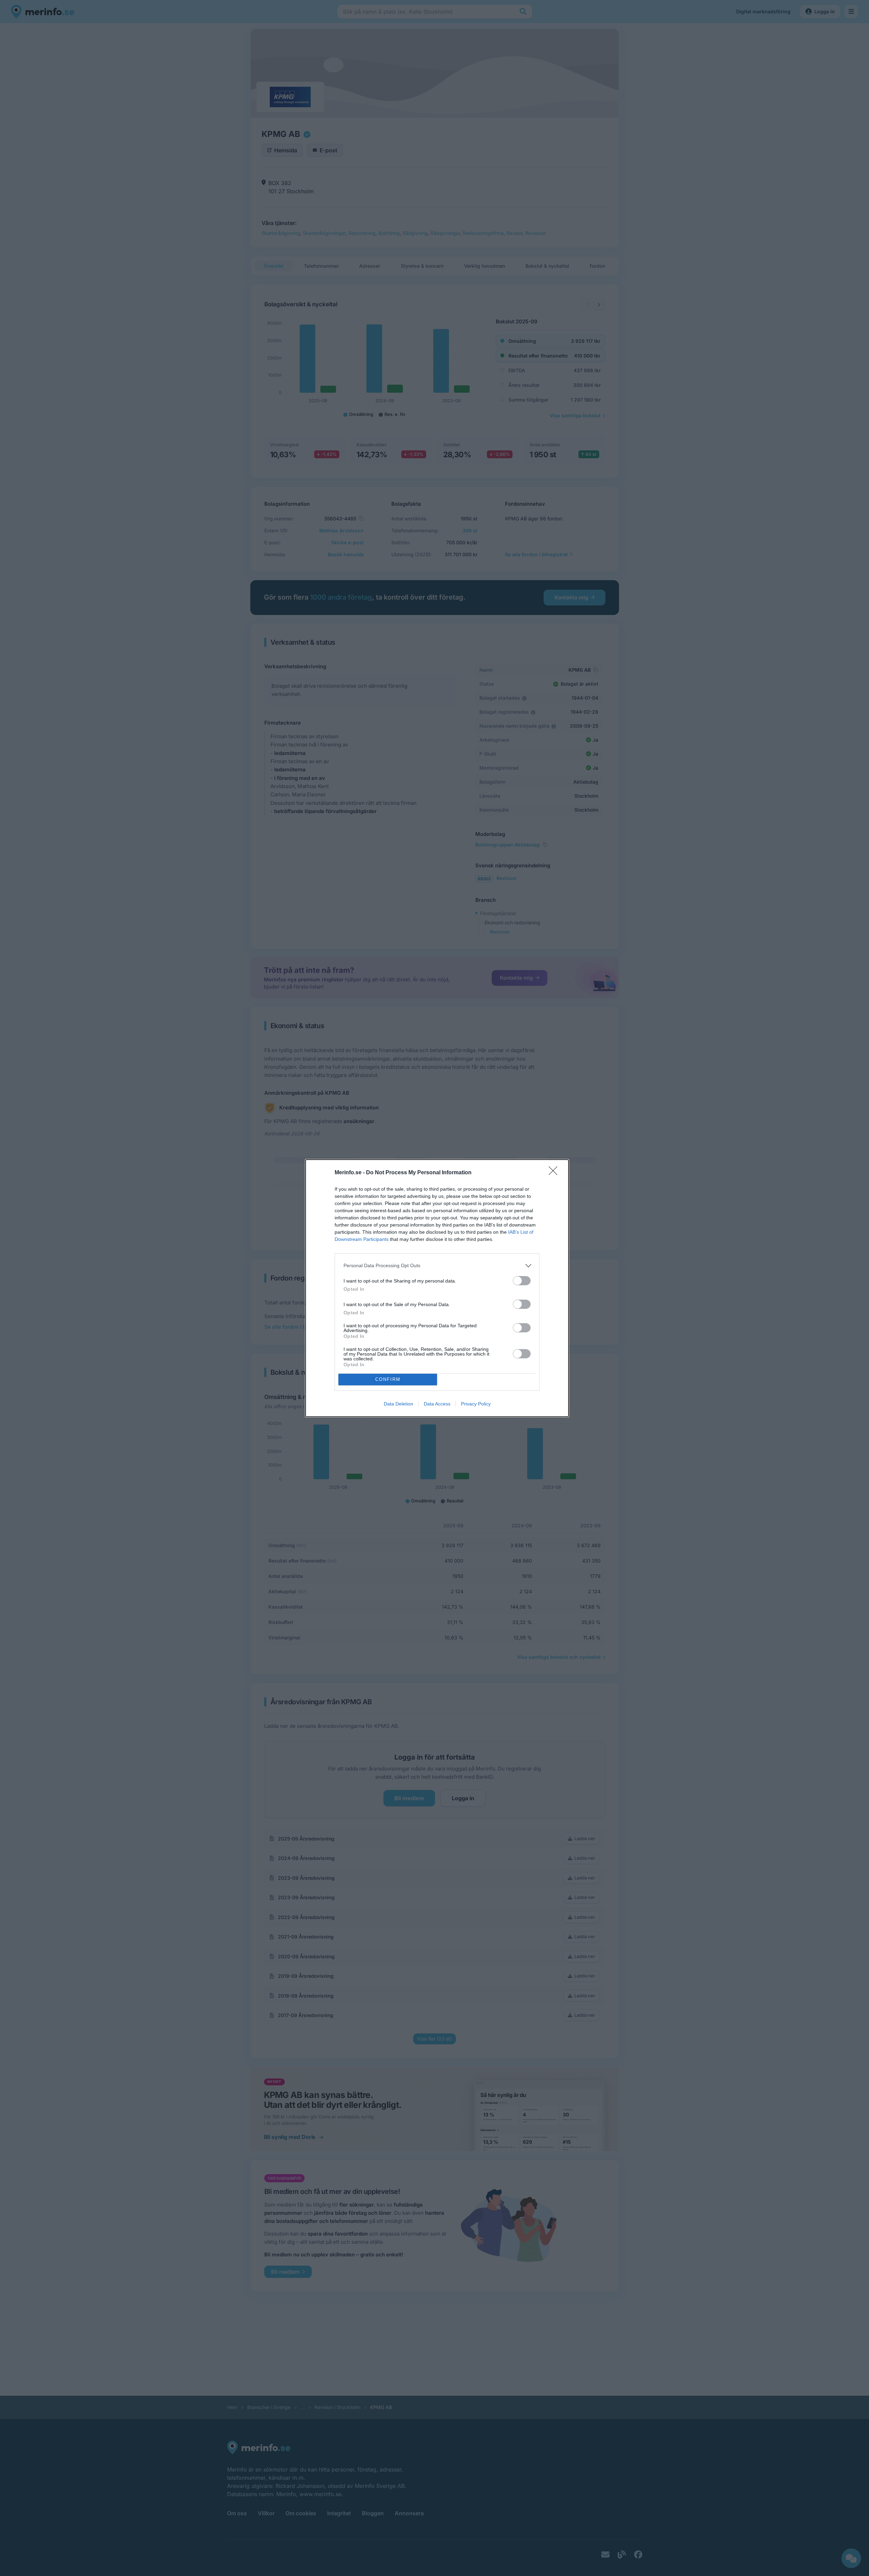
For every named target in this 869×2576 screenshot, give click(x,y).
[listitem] (437, 1266)
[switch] (522, 1281)
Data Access (437, 1404)
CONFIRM (388, 1379)
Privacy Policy (476, 1404)
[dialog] (437, 1288)
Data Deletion (398, 1404)
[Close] (555, 1173)
